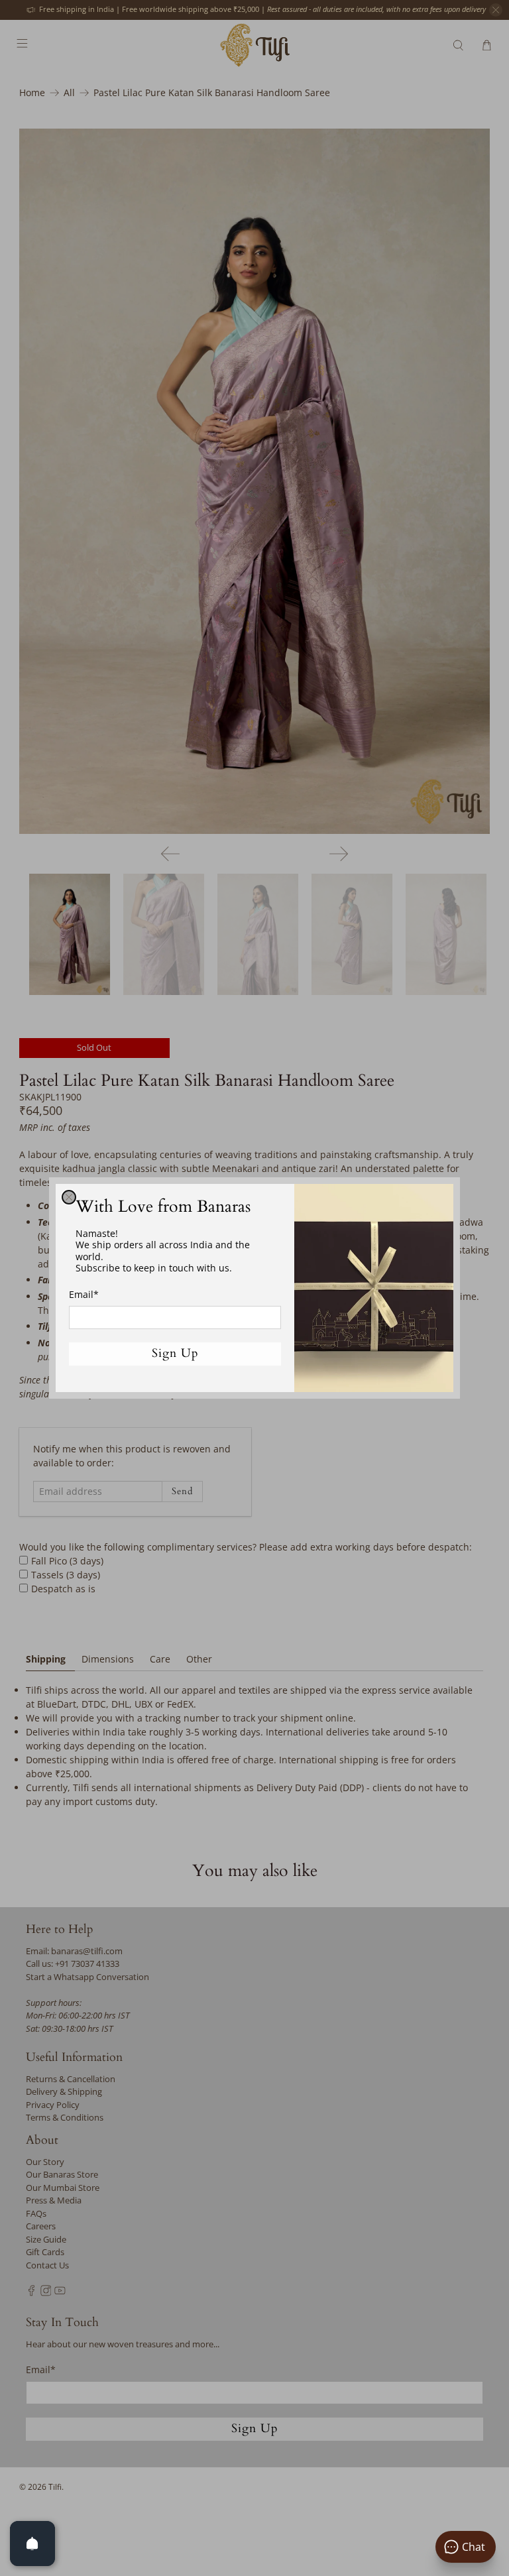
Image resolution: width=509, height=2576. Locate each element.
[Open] (32, 2544)
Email (84, 1294)
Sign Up (175, 1353)
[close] (69, 1197)
